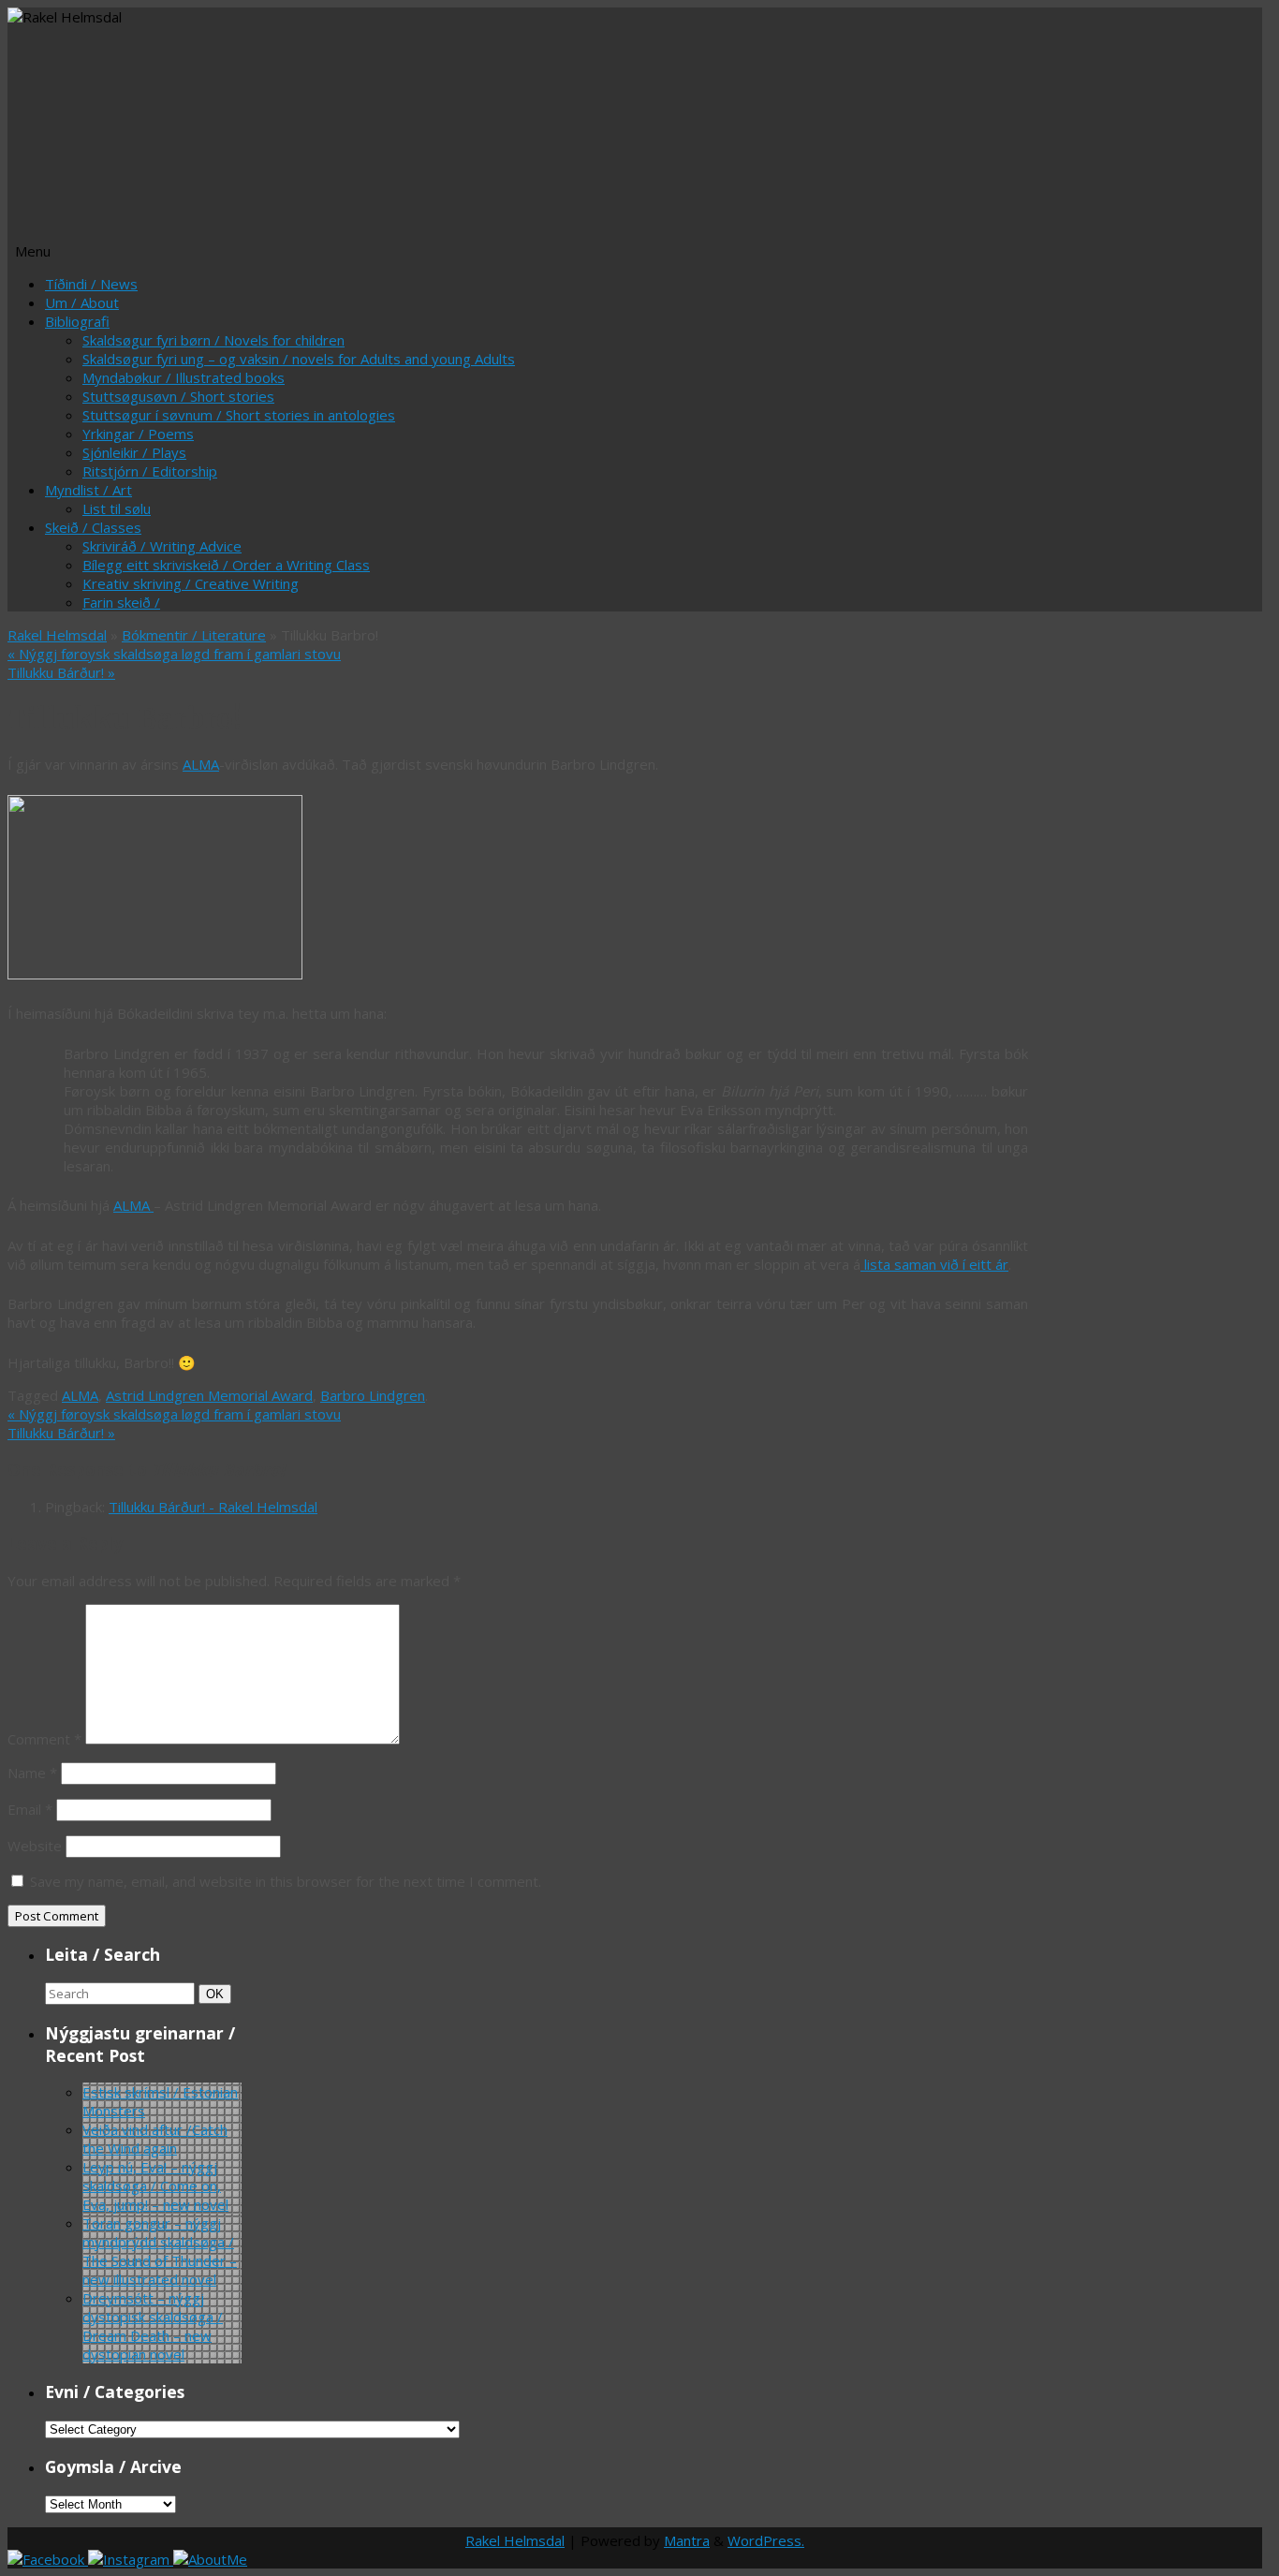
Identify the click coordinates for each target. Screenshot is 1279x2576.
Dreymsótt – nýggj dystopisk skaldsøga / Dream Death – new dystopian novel (153, 2326)
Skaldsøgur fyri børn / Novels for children (213, 340)
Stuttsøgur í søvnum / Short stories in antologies (239, 415)
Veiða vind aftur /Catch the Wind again (155, 2139)
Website (35, 1846)
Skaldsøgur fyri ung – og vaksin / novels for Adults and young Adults (299, 359)
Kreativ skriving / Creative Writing (191, 583)
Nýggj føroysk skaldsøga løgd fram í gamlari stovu (174, 654)
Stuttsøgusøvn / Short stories (178, 396)
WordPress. (766, 2540)
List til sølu (117, 508)
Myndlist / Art (88, 490)
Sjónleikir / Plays (134, 452)
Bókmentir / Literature (194, 635)
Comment (44, 1739)
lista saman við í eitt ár (934, 1264)
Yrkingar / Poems (138, 434)
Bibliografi (77, 321)
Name (32, 1773)
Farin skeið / (121, 602)
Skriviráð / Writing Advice (162, 546)
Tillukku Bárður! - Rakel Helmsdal (213, 1507)
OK (218, 1994)
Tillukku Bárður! (61, 672)
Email (30, 1809)
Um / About (82, 302)
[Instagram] (131, 2559)
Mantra (687, 2540)
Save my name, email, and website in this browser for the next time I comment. (286, 1881)
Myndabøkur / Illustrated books (184, 377)
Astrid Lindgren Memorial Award (209, 1395)
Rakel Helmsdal (57, 635)
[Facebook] (48, 2559)
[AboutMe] (210, 2559)
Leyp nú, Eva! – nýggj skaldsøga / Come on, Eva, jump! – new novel (155, 2186)
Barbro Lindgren (373, 1395)
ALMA (201, 764)
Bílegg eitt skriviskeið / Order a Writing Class (226, 565)
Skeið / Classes (93, 527)
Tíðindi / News (91, 284)
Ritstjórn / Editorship (150, 471)
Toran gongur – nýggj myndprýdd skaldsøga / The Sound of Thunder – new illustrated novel (160, 2251)
